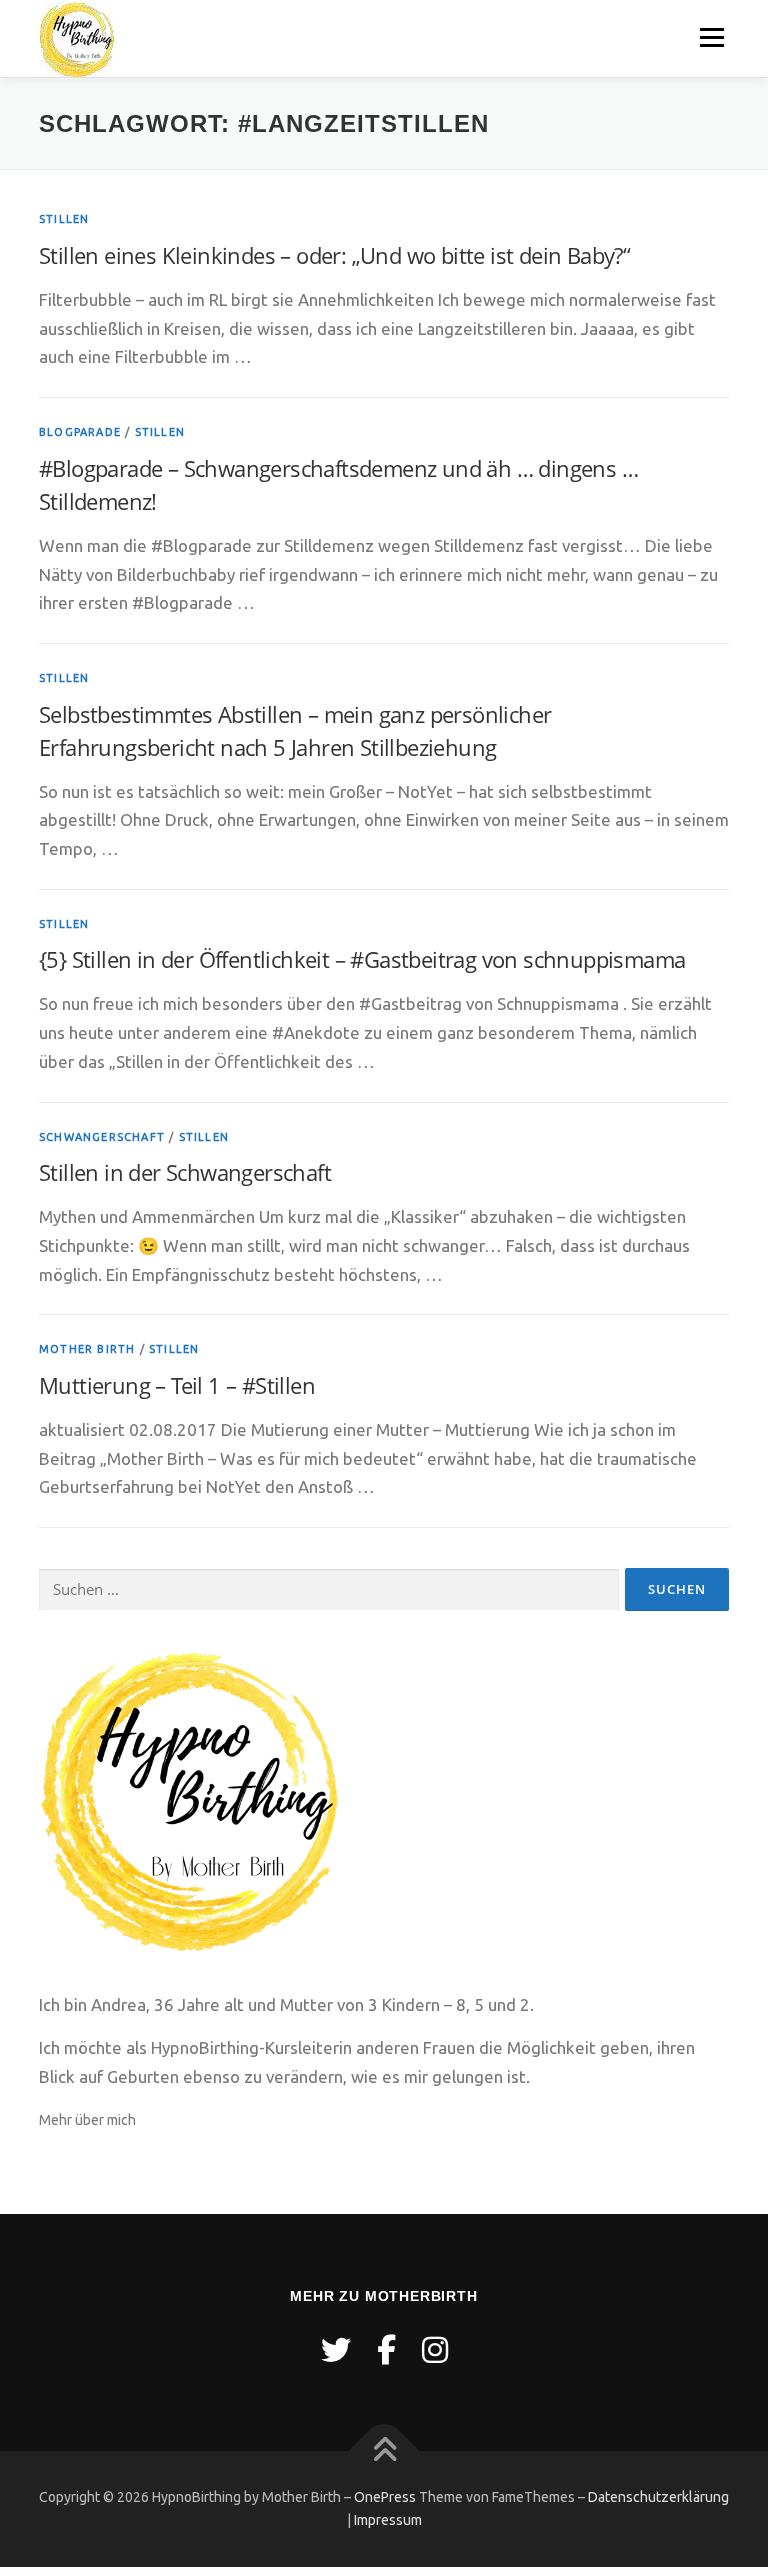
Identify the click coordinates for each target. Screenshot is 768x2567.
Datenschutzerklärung (658, 2497)
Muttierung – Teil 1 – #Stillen (177, 1385)
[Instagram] (435, 2350)
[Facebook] (386, 2350)
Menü (711, 37)
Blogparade (80, 432)
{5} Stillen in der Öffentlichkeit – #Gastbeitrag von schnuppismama (362, 959)
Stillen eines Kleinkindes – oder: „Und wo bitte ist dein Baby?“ (334, 255)
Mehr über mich (87, 2120)
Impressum (388, 2520)
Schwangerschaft (102, 1137)
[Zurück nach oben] (384, 2450)
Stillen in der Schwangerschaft (185, 1172)
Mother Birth (87, 1349)
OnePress (385, 2497)
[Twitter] (336, 2350)
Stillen (64, 219)
